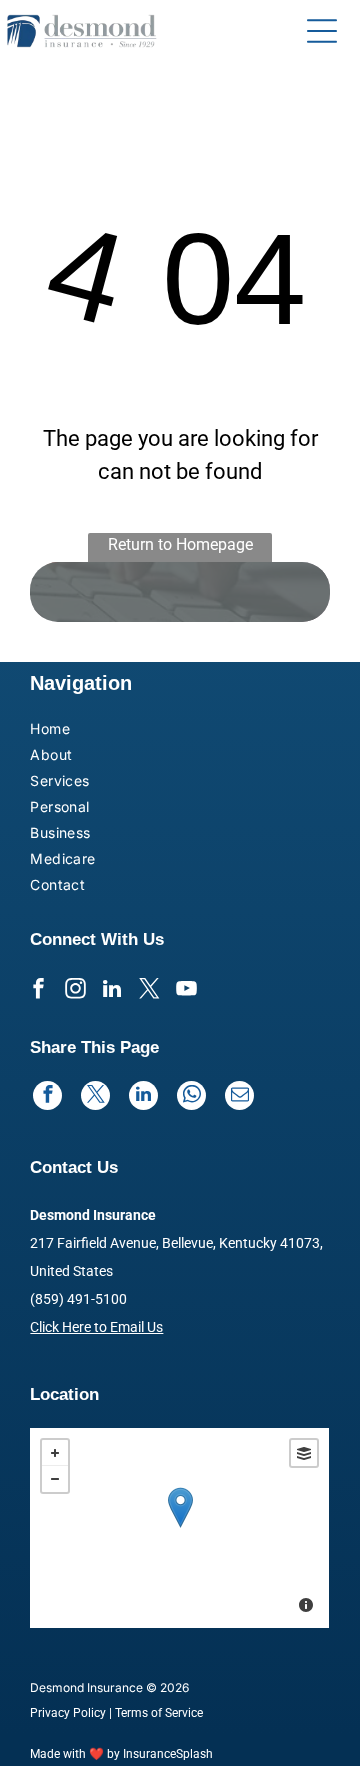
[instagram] (75, 991)
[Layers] (304, 1453)
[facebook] (38, 991)
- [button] (55, 1479)
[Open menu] (322, 31)
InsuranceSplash (168, 1754)
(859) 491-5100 (78, 1299)
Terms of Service (159, 1713)
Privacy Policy (68, 1713)
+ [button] (55, 1453)
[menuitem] (83, 731)
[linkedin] (112, 991)
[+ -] (179, 1528)
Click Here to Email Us (96, 1327)
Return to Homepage (180, 544)
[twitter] (149, 991)
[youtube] (186, 991)
